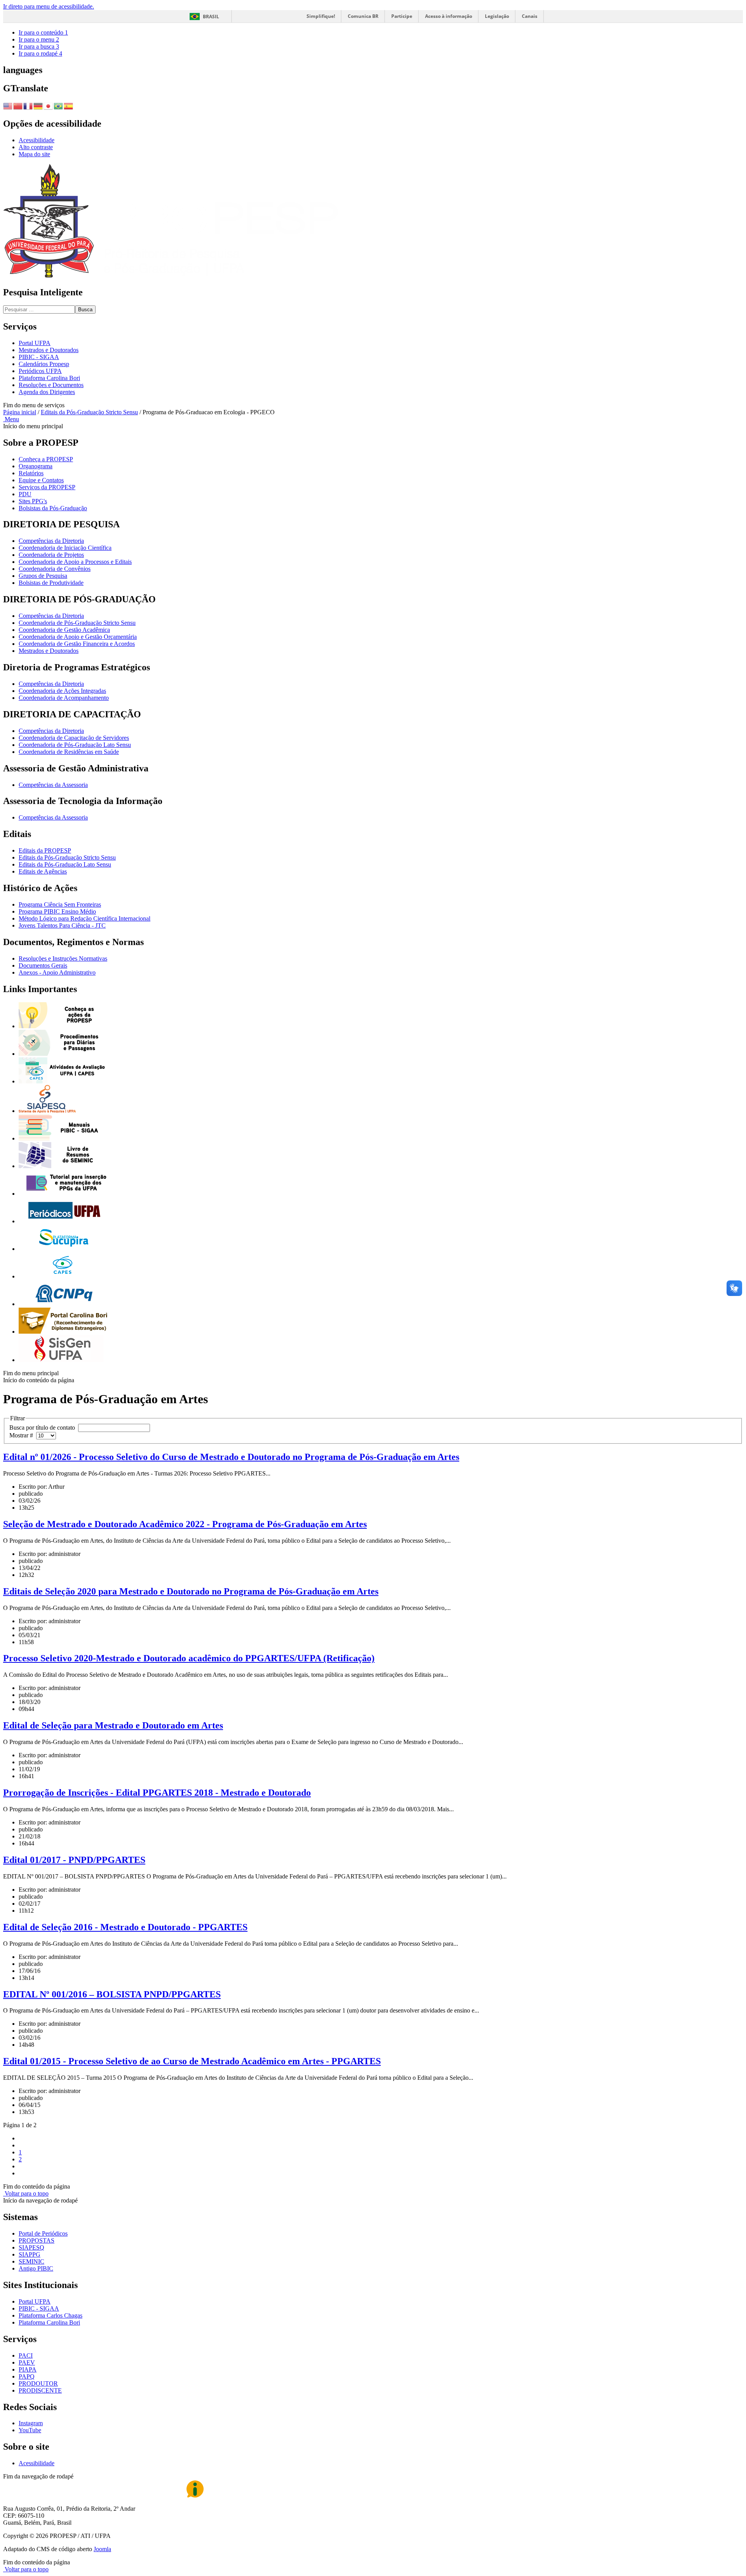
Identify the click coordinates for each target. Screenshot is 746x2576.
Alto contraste (36, 147)
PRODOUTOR (38, 2383)
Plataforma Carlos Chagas (51, 2315)
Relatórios (31, 473)
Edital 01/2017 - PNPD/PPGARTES (74, 1860)
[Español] (69, 105)
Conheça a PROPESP (46, 459)
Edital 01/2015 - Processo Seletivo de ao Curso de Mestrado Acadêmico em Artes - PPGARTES (192, 2061)
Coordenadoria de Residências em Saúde (69, 752)
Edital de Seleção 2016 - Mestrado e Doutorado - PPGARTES (125, 1927)
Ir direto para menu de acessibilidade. (49, 6)
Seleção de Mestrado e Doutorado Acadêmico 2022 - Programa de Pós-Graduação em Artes (185, 1524)
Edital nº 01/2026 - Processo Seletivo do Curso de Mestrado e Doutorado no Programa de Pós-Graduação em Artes (231, 1457)
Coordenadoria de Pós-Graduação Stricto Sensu (77, 623)
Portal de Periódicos (43, 2233)
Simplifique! (321, 16)
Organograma (36, 466)
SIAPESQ (31, 2247)
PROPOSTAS (37, 2240)
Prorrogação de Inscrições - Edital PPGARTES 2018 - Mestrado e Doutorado (157, 1793)
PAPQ (27, 2376)
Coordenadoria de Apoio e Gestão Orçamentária (78, 637)
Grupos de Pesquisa (43, 576)
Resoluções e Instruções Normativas (63, 958)
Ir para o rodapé (40, 53)
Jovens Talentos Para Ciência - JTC (62, 925)
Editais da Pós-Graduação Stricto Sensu (89, 412)
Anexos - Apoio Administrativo (57, 972)
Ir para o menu (39, 39)
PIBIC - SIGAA (39, 357)
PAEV (27, 2362)
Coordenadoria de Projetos (51, 555)
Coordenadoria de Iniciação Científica (65, 548)
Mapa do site (34, 154)
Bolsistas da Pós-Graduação (53, 508)
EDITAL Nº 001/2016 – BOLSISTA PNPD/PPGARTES (112, 1994)
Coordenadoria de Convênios (55, 569)
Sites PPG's (33, 501)
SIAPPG (30, 2254)
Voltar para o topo (26, 2193)
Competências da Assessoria (53, 785)
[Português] (59, 105)
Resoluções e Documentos (51, 385)
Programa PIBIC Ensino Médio (57, 911)
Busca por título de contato (44, 1428)
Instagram (31, 2423)
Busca (85, 310)
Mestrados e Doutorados (49, 350)
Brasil (211, 17)
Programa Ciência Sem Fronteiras (60, 904)
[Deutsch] (38, 105)
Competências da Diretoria (51, 541)
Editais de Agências (43, 871)
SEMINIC (31, 2261)
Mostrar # (23, 1435)
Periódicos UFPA (40, 371)
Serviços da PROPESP (47, 487)
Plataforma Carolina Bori (49, 378)
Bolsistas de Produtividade (51, 583)
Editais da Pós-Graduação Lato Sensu (65, 864)
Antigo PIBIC (36, 2268)
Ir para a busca (39, 46)
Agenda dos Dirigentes (47, 392)
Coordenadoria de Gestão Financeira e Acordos (77, 644)
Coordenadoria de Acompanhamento (64, 698)
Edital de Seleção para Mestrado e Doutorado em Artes (113, 1725)
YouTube (30, 2430)
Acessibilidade (37, 140)
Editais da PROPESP (45, 850)
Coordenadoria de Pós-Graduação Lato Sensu (75, 745)
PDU (25, 494)
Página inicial (20, 412)
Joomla (102, 2549)
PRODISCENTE (40, 2390)
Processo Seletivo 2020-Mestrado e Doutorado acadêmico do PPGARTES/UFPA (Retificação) (189, 1658)
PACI (26, 2355)
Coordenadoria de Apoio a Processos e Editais (75, 562)
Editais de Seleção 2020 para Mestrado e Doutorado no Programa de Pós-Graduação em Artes (191, 1591)
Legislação (497, 16)
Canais (530, 16)
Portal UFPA (35, 343)
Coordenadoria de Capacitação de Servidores (74, 738)
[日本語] (49, 105)
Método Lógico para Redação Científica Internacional (85, 918)
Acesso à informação (449, 16)
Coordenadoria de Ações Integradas (62, 691)
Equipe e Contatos (41, 480)
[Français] (28, 105)
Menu (11, 419)
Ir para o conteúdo (43, 32)
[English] (8, 105)
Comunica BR (363, 16)
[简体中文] (18, 105)
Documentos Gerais (43, 965)
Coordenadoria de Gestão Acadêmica (64, 630)
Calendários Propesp (44, 364)
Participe (402, 16)
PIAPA (28, 2369)
